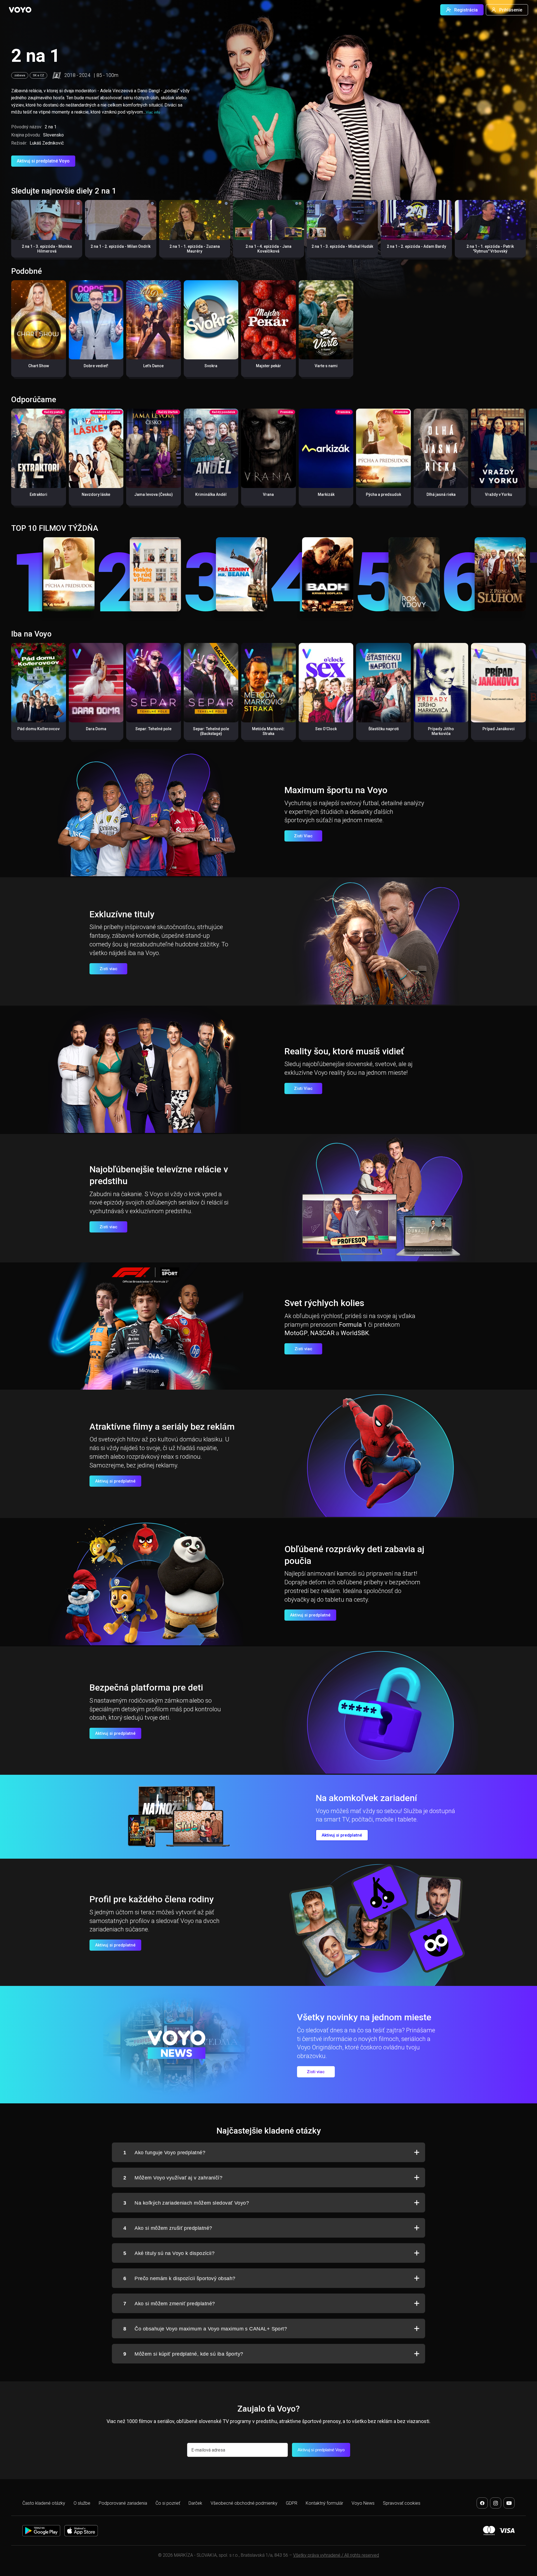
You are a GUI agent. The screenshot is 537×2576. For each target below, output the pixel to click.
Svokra (211, 366)
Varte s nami (326, 366)
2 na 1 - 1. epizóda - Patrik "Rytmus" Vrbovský (490, 249)
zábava (20, 75)
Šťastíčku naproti (384, 729)
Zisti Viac (303, 836)
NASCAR (322, 1333)
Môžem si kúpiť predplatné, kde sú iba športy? (183, 2354)
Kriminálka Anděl (211, 494)
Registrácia (466, 10)
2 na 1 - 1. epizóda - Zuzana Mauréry (195, 249)
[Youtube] (509, 2503)
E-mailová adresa (208, 2450)
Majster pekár (268, 366)
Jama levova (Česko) (154, 494)
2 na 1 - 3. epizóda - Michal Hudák (342, 246)
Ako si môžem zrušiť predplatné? (168, 2228)
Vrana (268, 494)
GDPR (292, 2503)
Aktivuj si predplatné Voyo (43, 161)
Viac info (153, 112)
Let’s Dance (153, 366)
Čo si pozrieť (168, 2503)
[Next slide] (527, 231)
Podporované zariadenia (123, 2503)
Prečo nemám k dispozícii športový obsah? (179, 2278)
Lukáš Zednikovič (47, 143)
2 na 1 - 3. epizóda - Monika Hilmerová (47, 249)
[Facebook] (482, 2503)
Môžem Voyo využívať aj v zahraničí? (173, 2178)
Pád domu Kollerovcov (38, 729)
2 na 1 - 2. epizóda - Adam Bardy (416, 246)
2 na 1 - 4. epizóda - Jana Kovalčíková (268, 249)
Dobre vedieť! (96, 366)
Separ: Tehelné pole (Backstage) (211, 731)
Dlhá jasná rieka (441, 494)
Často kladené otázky (44, 2503)
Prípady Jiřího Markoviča (441, 731)
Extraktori (38, 494)
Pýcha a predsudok (383, 494)
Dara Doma (96, 729)
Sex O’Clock (326, 729)
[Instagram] (496, 2503)
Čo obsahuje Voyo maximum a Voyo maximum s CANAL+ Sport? (205, 2329)
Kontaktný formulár (324, 2503)
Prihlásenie (511, 10)
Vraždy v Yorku (499, 494)
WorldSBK (355, 1333)
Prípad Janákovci (499, 729)
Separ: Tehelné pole (153, 729)
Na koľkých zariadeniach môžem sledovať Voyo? (186, 2203)
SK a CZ (38, 75)
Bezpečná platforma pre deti (146, 1688)
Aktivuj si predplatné (115, 1481)
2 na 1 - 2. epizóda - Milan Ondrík (121, 246)
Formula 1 (353, 1325)
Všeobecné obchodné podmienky (244, 2503)
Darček (195, 2503)
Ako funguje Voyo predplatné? (164, 2153)
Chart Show (39, 366)
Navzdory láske (96, 494)
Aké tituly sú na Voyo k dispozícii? (169, 2253)
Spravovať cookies (402, 2503)
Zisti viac (109, 969)
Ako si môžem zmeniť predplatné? (169, 2304)
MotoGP (296, 1333)
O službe (82, 2503)
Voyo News (363, 2503)
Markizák (326, 494)
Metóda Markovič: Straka (268, 731)
